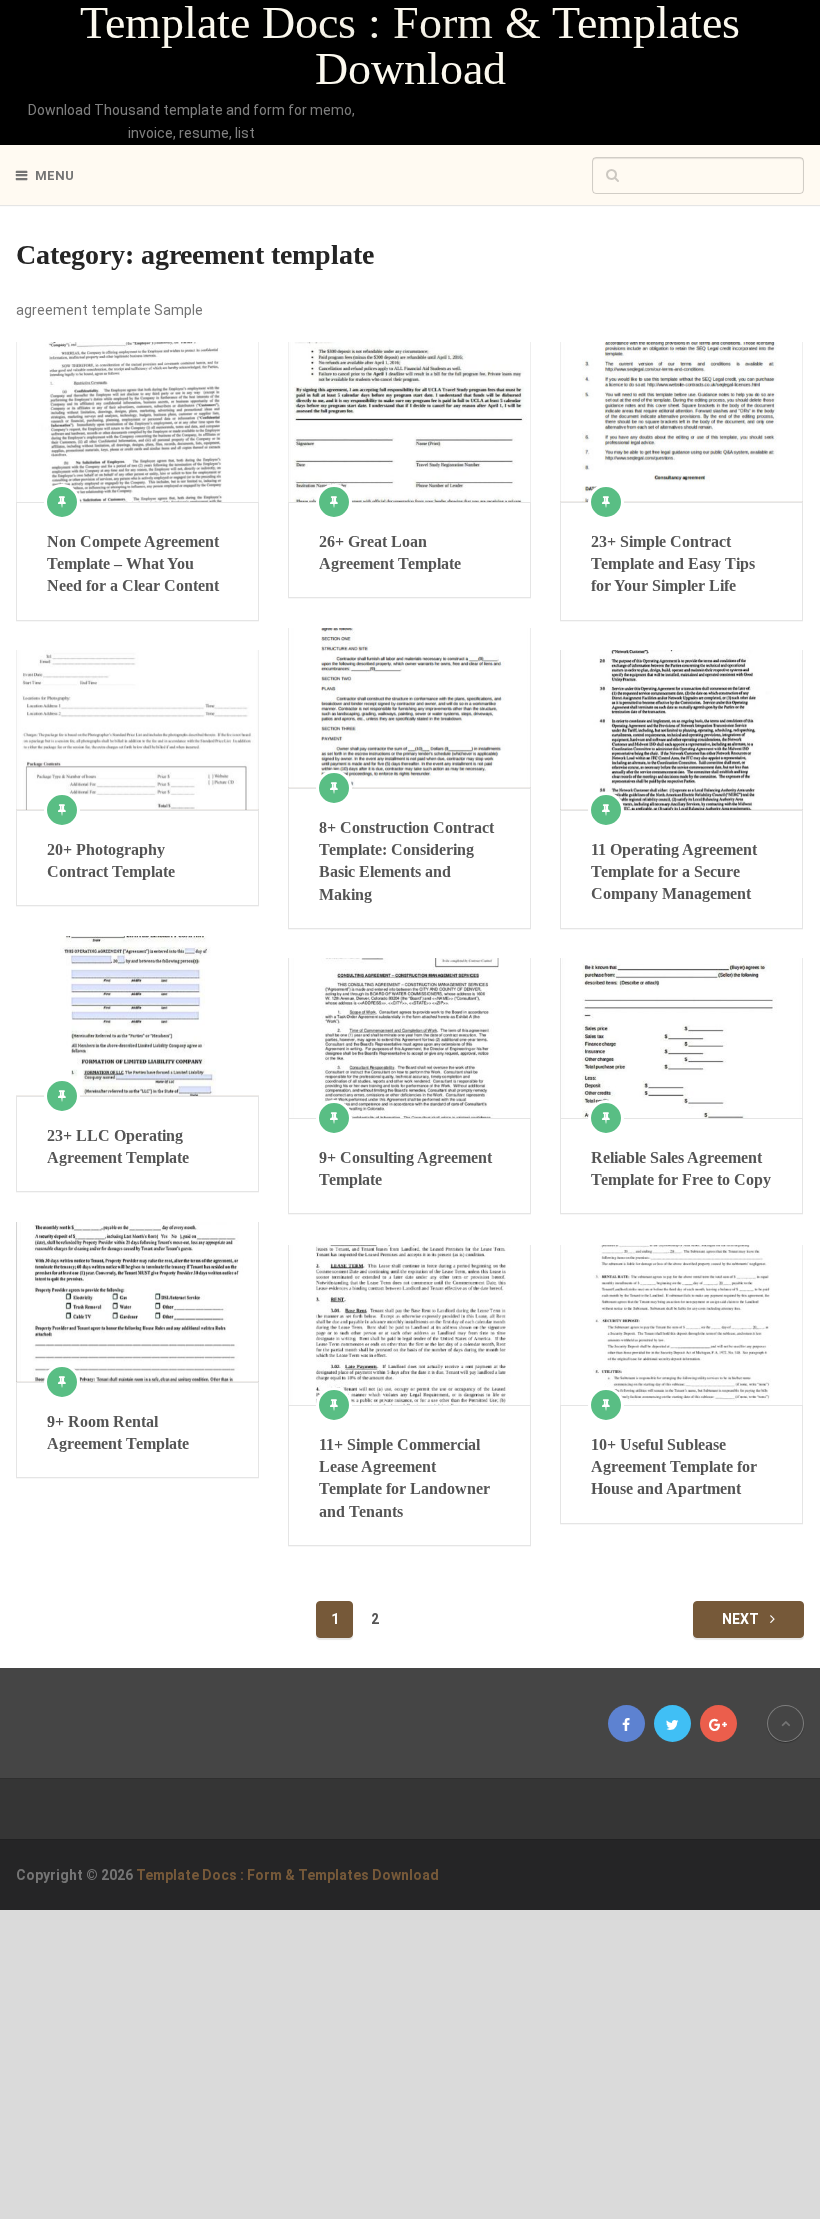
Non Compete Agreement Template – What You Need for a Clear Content (133, 564)
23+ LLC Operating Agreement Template (118, 1146)
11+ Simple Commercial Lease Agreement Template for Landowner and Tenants (404, 1478)
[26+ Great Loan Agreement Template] (409, 421)
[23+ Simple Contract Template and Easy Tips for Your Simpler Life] (681, 421)
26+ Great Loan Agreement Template (390, 552)
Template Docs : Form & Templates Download (410, 46)
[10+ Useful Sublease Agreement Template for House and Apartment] (681, 1324)
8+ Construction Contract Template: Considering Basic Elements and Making (406, 861)
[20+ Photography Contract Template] (137, 729)
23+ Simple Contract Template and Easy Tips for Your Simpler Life (673, 564)
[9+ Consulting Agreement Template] (409, 1037)
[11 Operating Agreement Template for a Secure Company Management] (681, 729)
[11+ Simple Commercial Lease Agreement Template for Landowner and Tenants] (409, 1324)
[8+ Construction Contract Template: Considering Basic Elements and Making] (409, 707)
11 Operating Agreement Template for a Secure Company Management (674, 872)
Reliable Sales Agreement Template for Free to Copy (681, 1168)
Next (742, 1619)
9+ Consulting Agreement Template (405, 1168)
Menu (54, 175)
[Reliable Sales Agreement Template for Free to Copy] (681, 1037)
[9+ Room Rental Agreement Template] (137, 1301)
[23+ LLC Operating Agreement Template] (137, 1015)
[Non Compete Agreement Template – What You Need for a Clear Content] (137, 421)
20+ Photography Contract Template (111, 860)
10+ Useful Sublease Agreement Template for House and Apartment (674, 1467)
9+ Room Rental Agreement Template (118, 1432)
